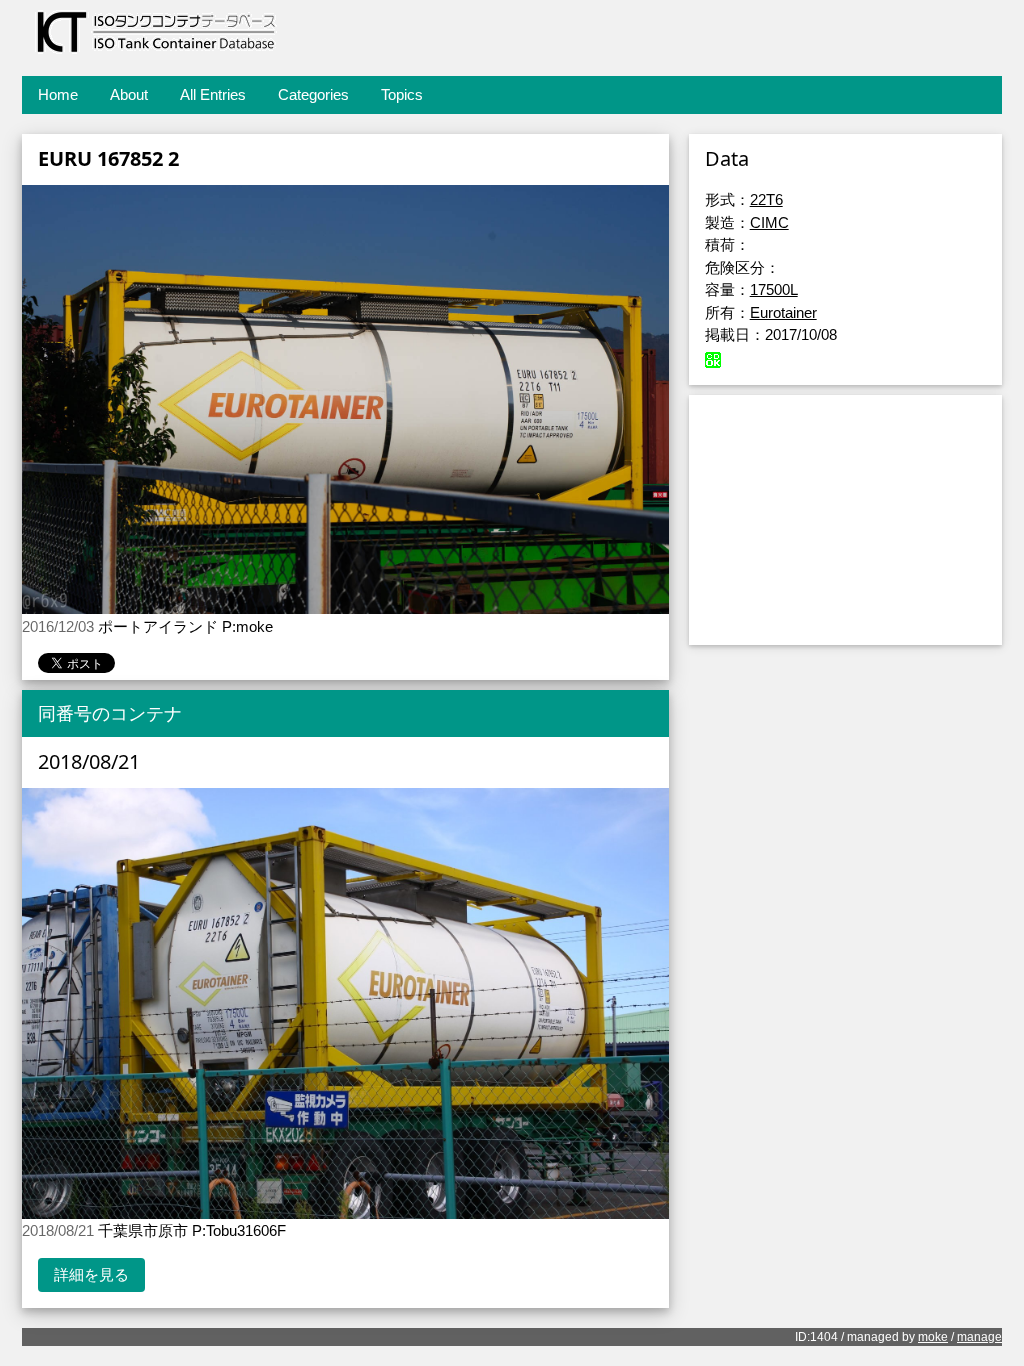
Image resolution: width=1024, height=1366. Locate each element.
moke (933, 1337)
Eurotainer (783, 312)
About (129, 94)
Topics (402, 94)
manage (979, 1337)
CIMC (769, 222)
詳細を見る (91, 1274)
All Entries (213, 94)
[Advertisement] (845, 520)
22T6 (766, 199)
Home (58, 94)
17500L (774, 289)
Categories (313, 94)
